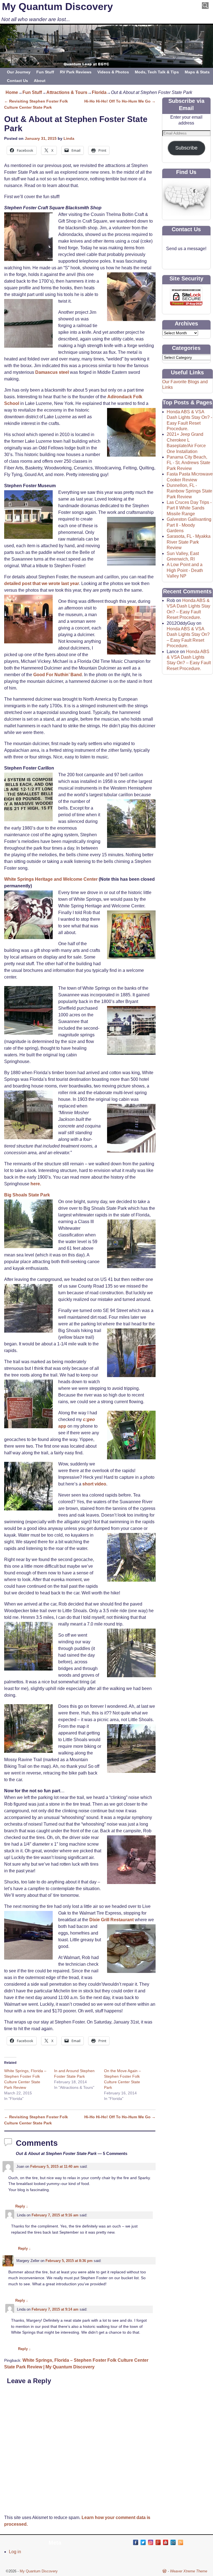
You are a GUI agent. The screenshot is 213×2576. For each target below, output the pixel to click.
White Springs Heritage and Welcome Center (51, 879)
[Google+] (158, 2542)
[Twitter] (143, 2542)
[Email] (173, 2542)
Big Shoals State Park (27, 1195)
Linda (69, 138)
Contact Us (17, 81)
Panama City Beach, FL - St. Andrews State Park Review (188, 463)
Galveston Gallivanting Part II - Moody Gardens (189, 525)
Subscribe (186, 148)
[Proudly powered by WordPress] (164, 2571)
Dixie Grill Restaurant (111, 1920)
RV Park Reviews (76, 72)
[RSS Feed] (181, 2542)
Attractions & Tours (67, 92)
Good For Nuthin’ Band (58, 675)
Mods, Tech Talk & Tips (157, 72)
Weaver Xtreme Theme (189, 2571)
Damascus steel (52, 372)
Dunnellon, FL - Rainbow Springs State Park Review (189, 491)
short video (94, 1484)
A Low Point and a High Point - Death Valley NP (185, 570)
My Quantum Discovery (57, 7)
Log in (15, 2552)
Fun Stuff (45, 72)
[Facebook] (136, 2542)
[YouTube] (166, 2542)
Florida (99, 92)
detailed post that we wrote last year (42, 583)
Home (12, 92)
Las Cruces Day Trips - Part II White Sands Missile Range (189, 508)
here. (36, 1184)
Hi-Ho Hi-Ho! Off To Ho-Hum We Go (120, 101)
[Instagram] (151, 2542)
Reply (22, 2206)
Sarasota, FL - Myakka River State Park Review (189, 542)
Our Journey (19, 72)
